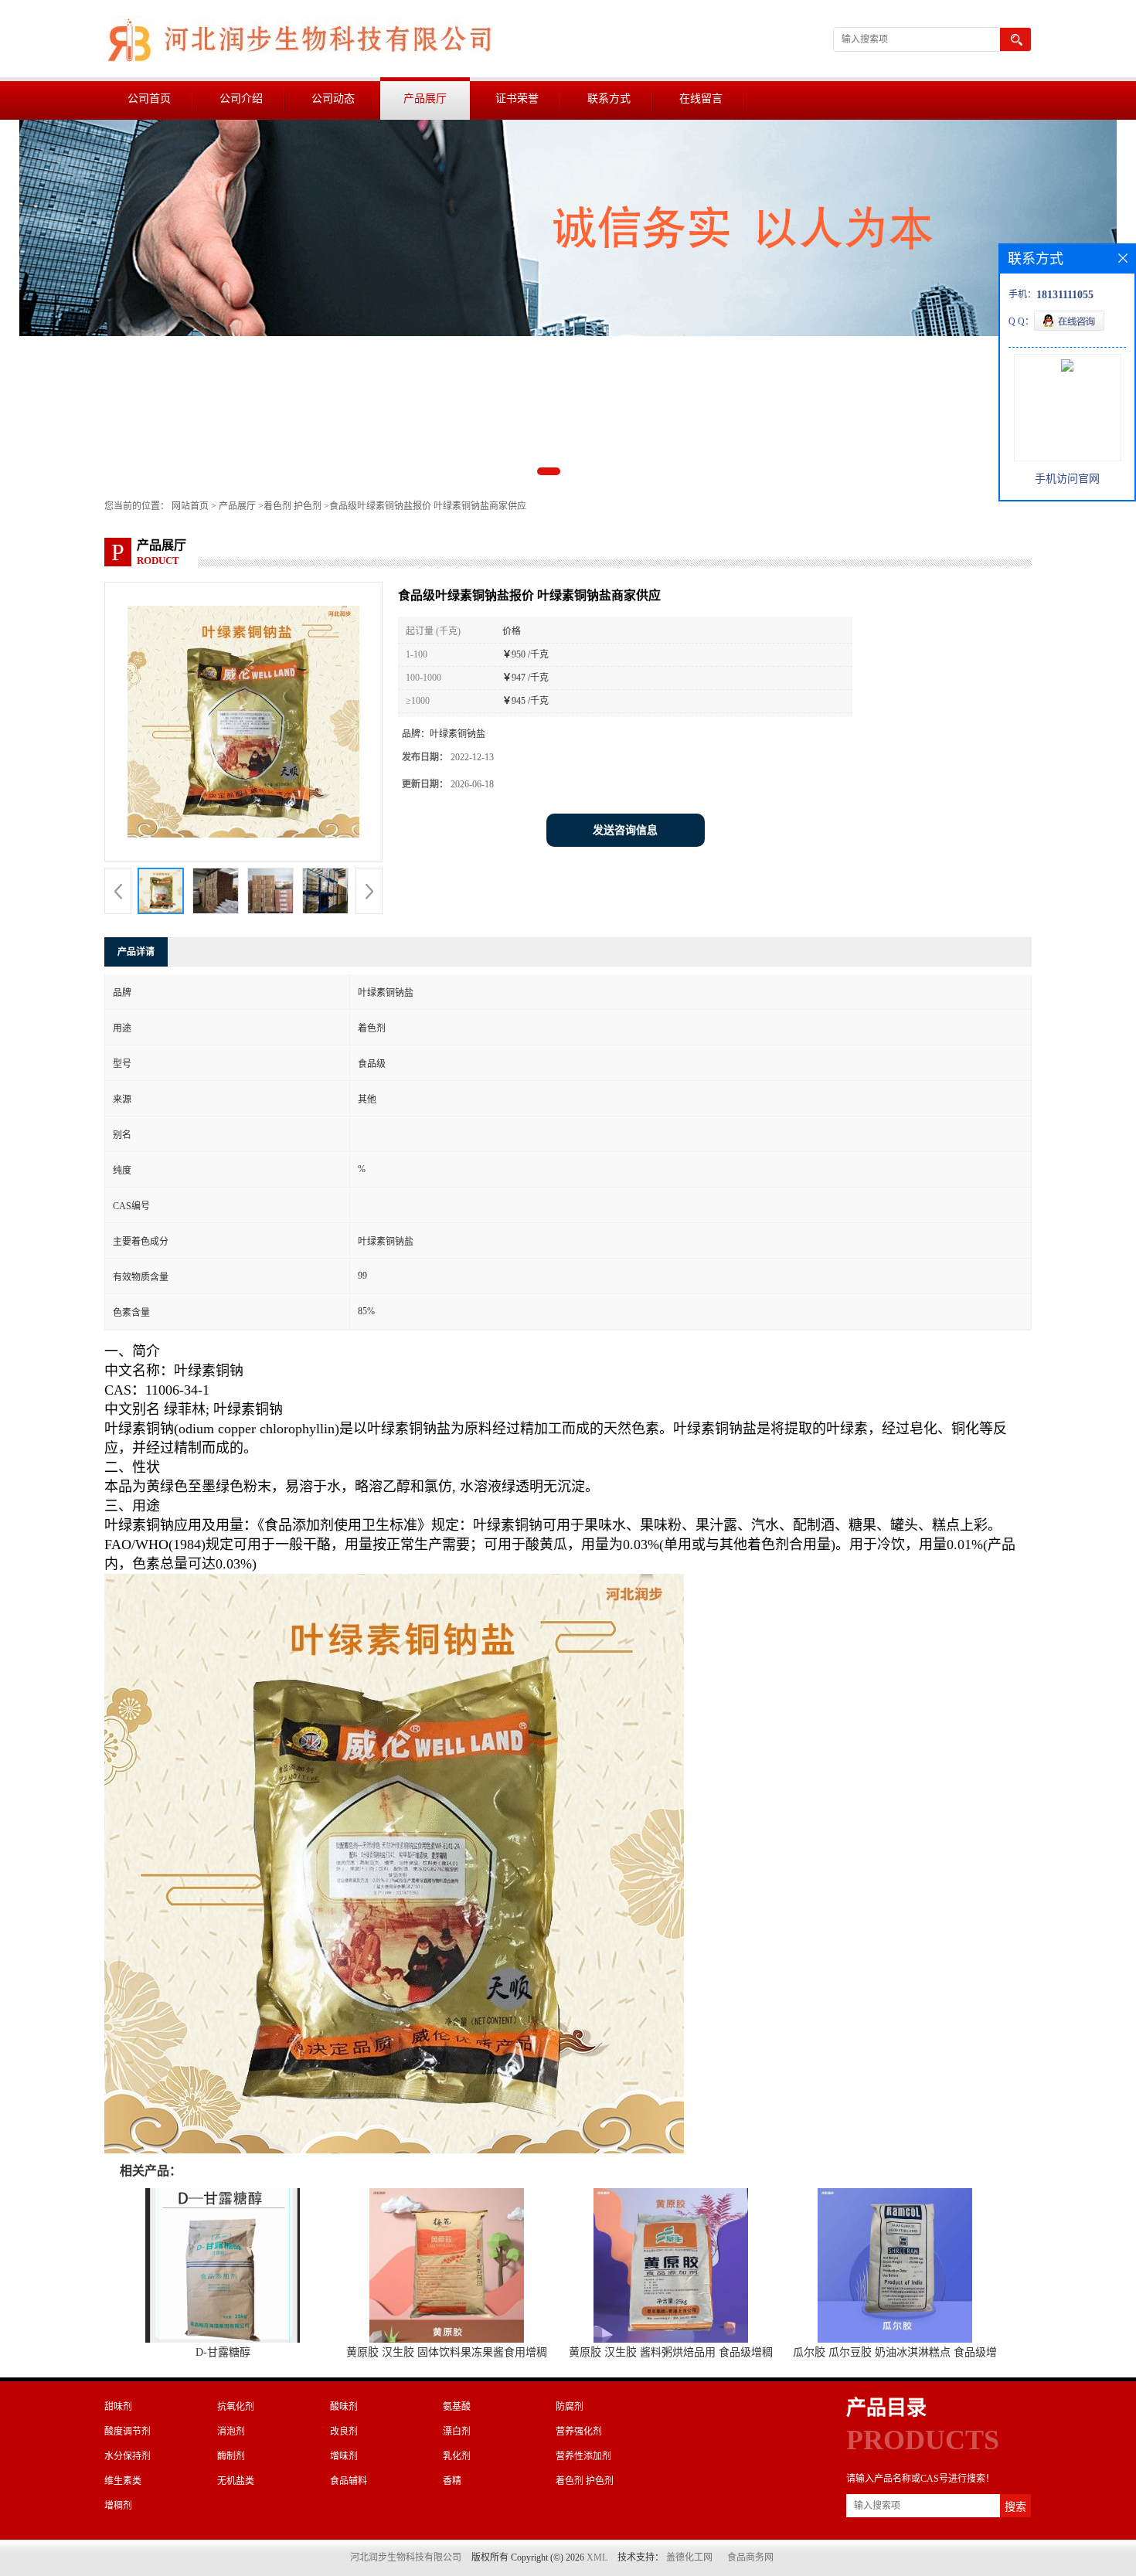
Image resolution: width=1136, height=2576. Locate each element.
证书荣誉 (517, 99)
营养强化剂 (579, 2432)
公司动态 (333, 99)
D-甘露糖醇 (223, 2352)
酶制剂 (231, 2456)
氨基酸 (457, 2407)
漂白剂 (457, 2432)
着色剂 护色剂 (293, 506)
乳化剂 (457, 2456)
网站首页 (190, 506)
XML (597, 2557)
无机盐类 (236, 2481)
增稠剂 (118, 2506)
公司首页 (149, 99)
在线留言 (701, 99)
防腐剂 (570, 2407)
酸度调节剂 (128, 2432)
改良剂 (344, 2432)
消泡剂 (231, 2432)
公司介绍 (241, 99)
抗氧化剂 (236, 2407)
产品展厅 (425, 99)
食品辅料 (349, 2481)
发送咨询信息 (625, 830)
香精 (452, 2481)
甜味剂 (118, 2407)
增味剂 (344, 2456)
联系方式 (609, 99)
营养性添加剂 (583, 2456)
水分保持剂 (128, 2456)
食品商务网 (750, 2557)
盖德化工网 (689, 2557)
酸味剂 (344, 2407)
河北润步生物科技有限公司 (406, 2557)
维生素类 (123, 2481)
